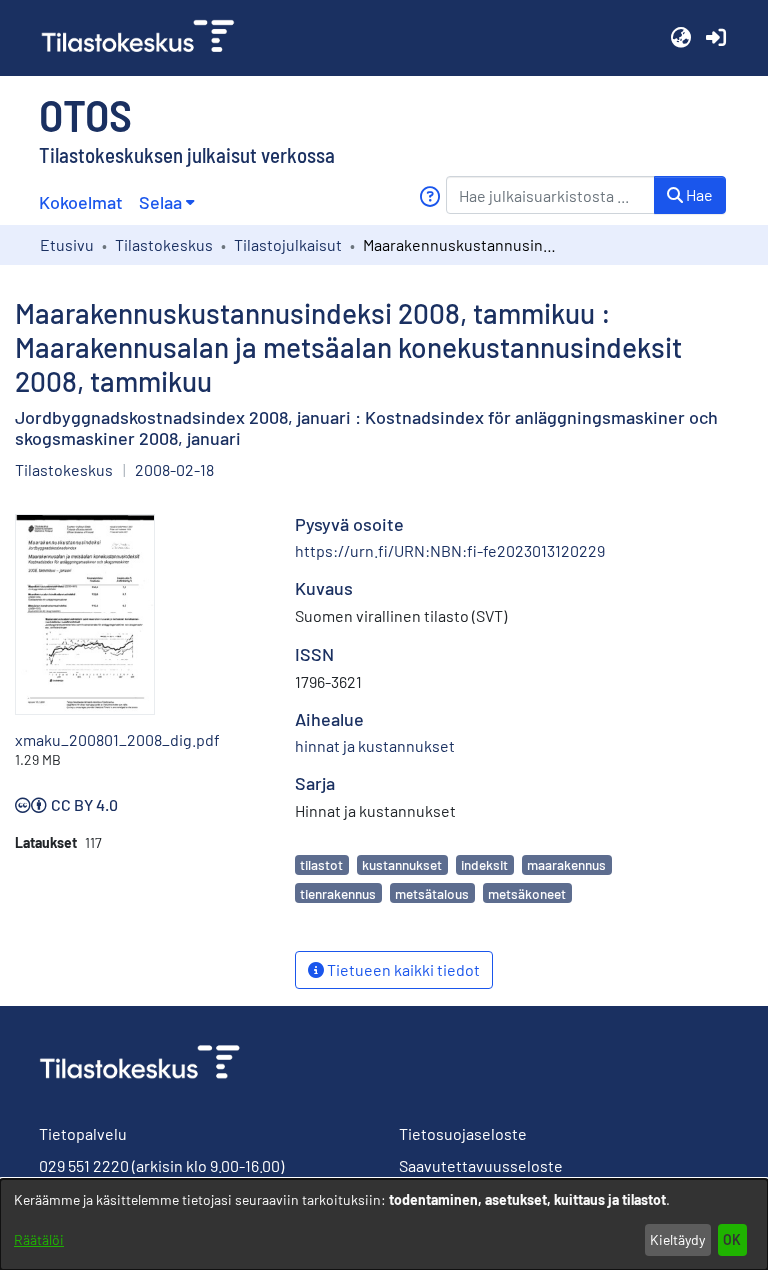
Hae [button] (698, 194)
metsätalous (432, 893)
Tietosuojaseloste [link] (463, 1133)
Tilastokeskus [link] (164, 244)
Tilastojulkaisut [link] (288, 244)
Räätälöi (39, 1239)
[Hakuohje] (429, 196)
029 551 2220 (84, 1165)
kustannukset (402, 864)
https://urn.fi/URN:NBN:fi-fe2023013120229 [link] (450, 550)
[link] (146, 38)
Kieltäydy (677, 1239)
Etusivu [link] (67, 244)
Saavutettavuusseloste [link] (481, 1165)
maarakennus (566, 864)
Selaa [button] (160, 202)
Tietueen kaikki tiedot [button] (402, 969)
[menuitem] (166, 202)
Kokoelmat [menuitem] (81, 202)
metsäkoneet (527, 893)
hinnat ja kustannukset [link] (375, 745)
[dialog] (384, 1224)
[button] (680, 38)
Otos (85, 114)
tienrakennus (338, 893)
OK (732, 1239)
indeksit (484, 864)
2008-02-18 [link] (174, 469)
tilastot (321, 864)
